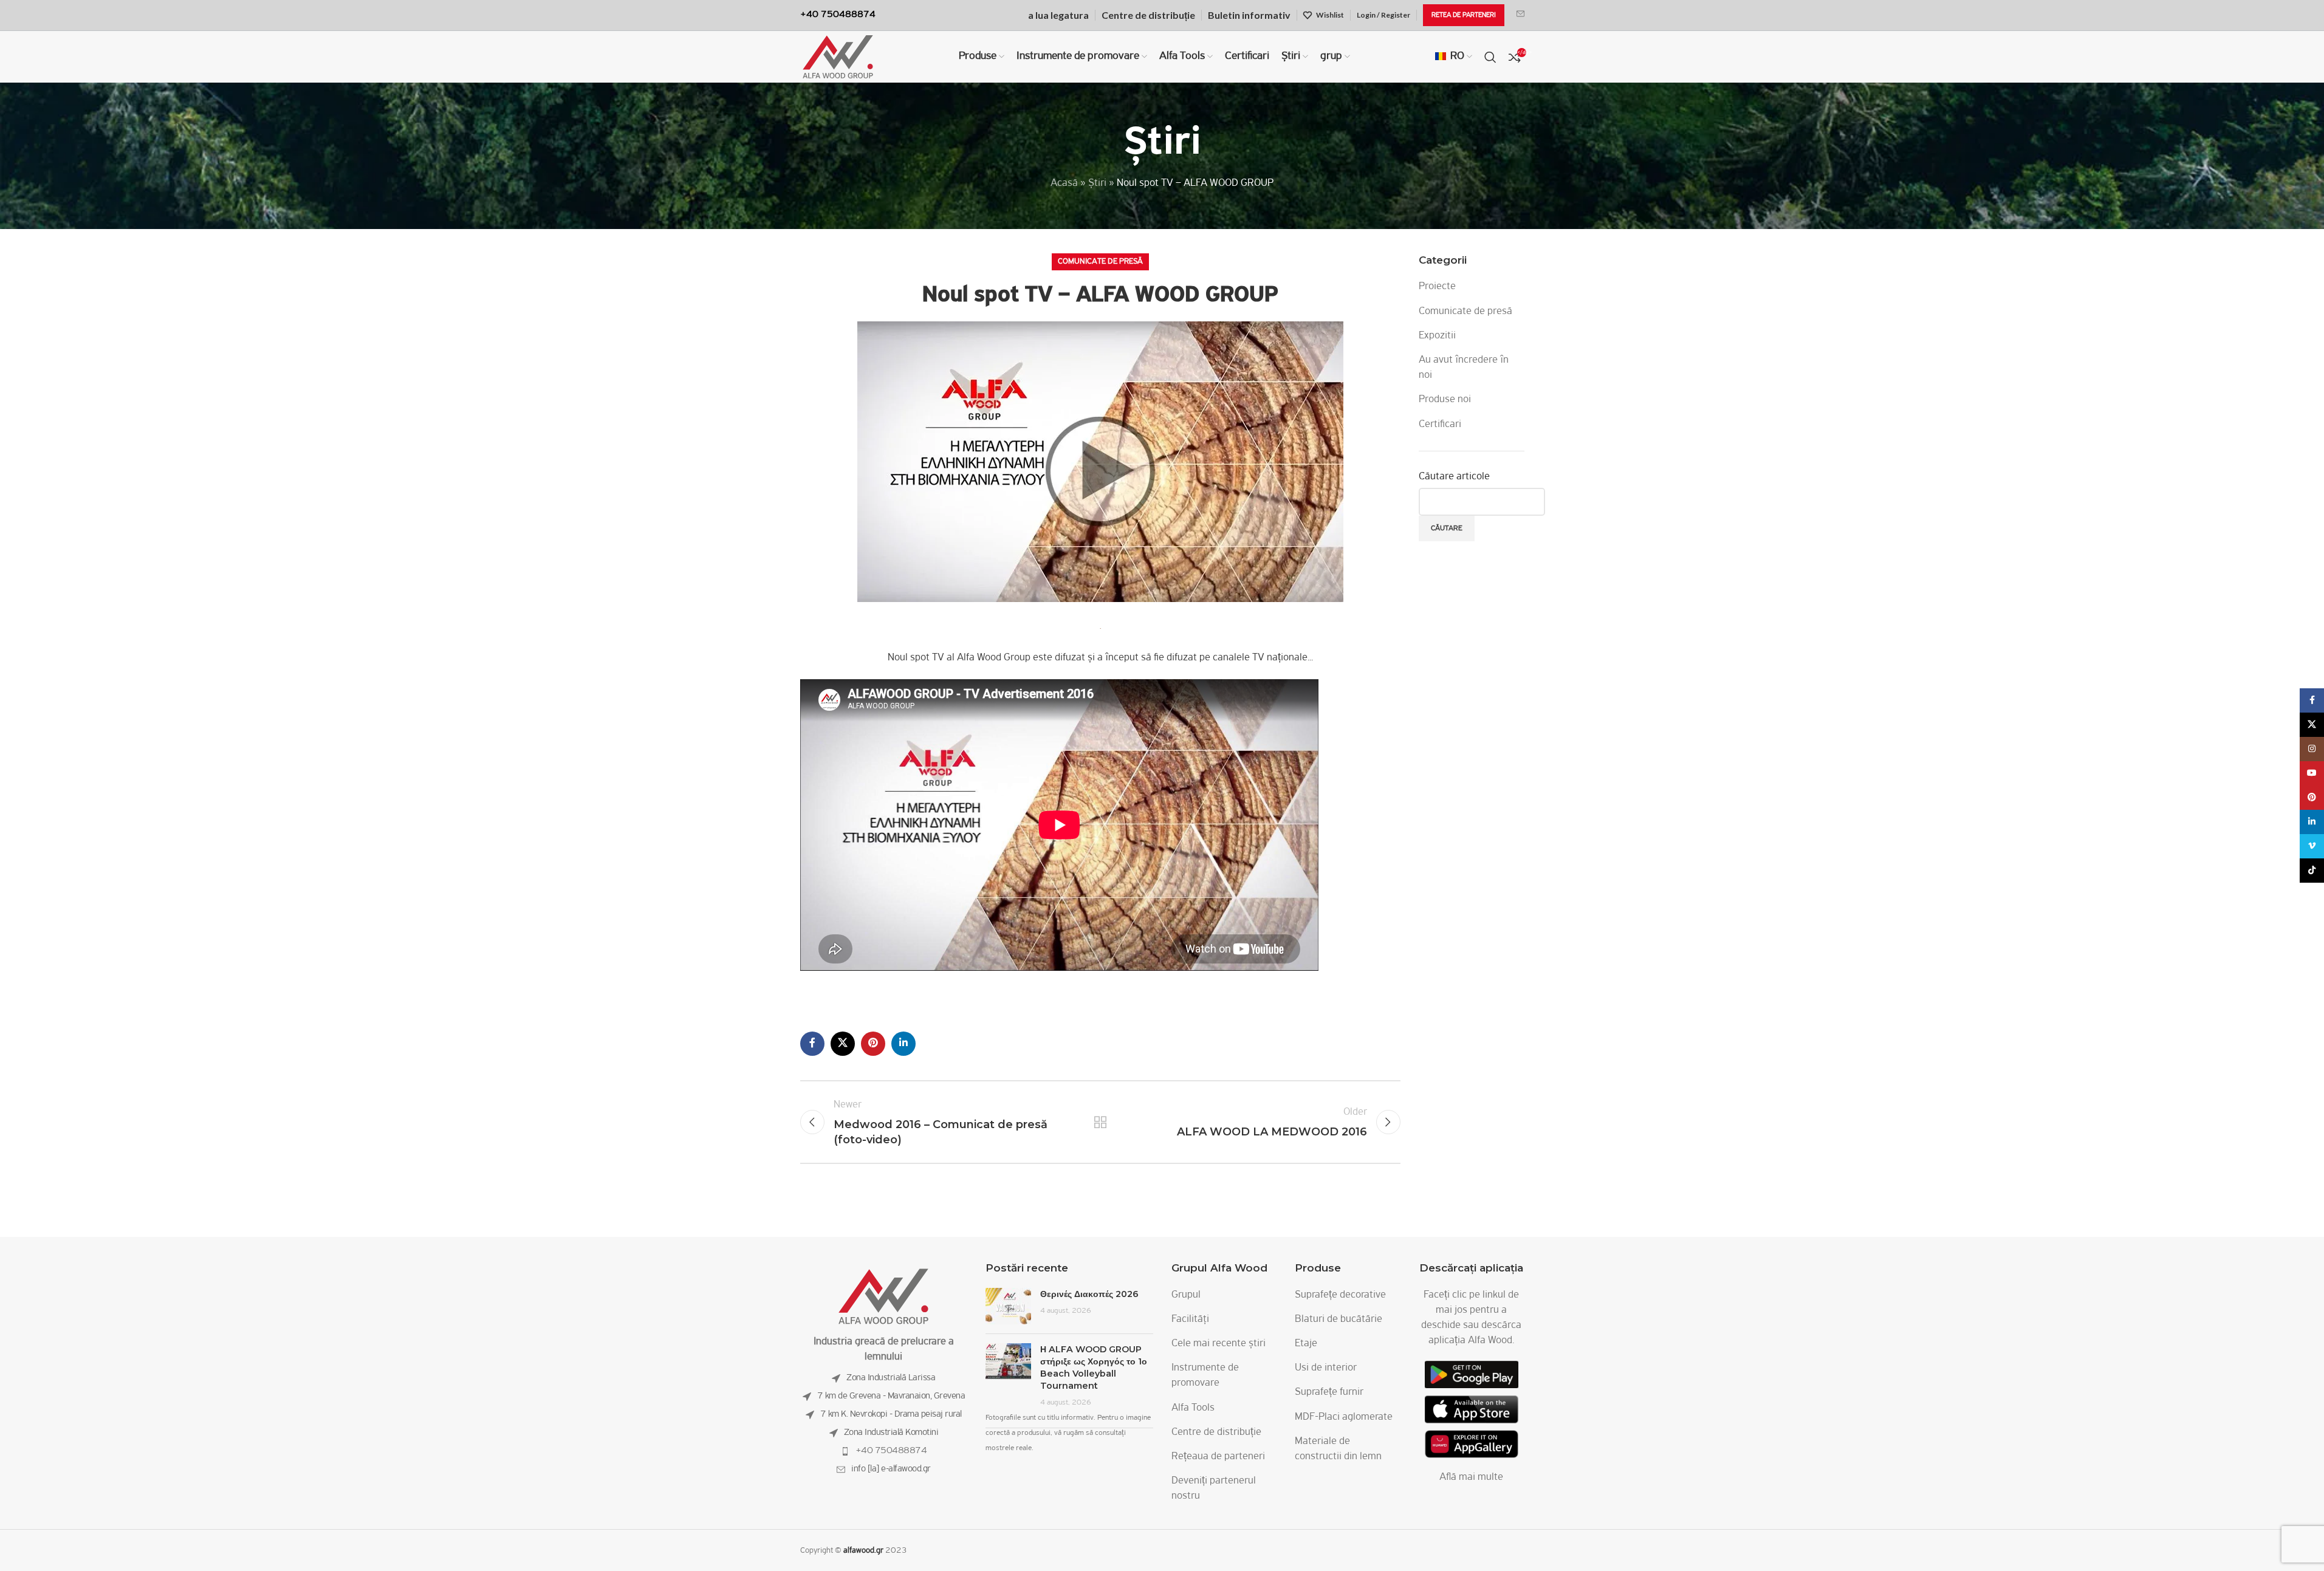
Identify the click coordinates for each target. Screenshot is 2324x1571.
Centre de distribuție (1216, 1432)
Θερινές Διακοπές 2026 (1089, 1294)
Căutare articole (1454, 477)
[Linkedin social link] (903, 1044)
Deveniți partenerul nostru (1214, 1489)
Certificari (1440, 425)
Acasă (1064, 183)
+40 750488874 (891, 1451)
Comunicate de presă (1100, 262)
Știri (1097, 183)
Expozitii (1437, 336)
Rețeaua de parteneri (1218, 1457)
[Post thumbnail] (1008, 1306)
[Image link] (883, 1296)
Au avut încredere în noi (1464, 368)
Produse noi (1445, 400)
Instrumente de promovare (1205, 1376)
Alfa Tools (1193, 1408)
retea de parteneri (1464, 15)
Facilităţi (1190, 1319)
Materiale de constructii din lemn (1338, 1449)
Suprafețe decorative (1340, 1295)
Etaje (1306, 1344)
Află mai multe (1471, 1477)
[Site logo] (838, 57)
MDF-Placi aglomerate (1344, 1417)
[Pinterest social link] (873, 1044)
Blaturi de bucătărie (1339, 1319)
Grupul (1186, 1295)
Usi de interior (1326, 1368)
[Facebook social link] (812, 1044)
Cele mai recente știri (1219, 1344)
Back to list (1100, 1122)
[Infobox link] (1520, 15)
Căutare (1447, 528)
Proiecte (1437, 287)
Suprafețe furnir (1329, 1392)
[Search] (1490, 57)
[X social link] (843, 1044)
